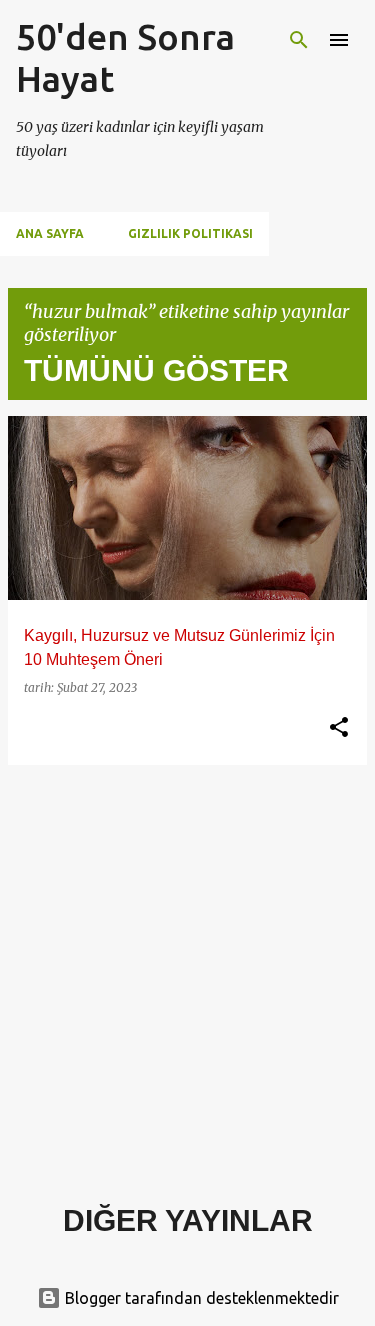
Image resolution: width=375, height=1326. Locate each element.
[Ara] (299, 40)
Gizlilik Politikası (190, 233)
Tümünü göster (156, 370)
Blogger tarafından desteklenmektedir (200, 1298)
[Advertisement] (187, 968)
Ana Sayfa (50, 233)
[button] (339, 728)
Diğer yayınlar (188, 1220)
